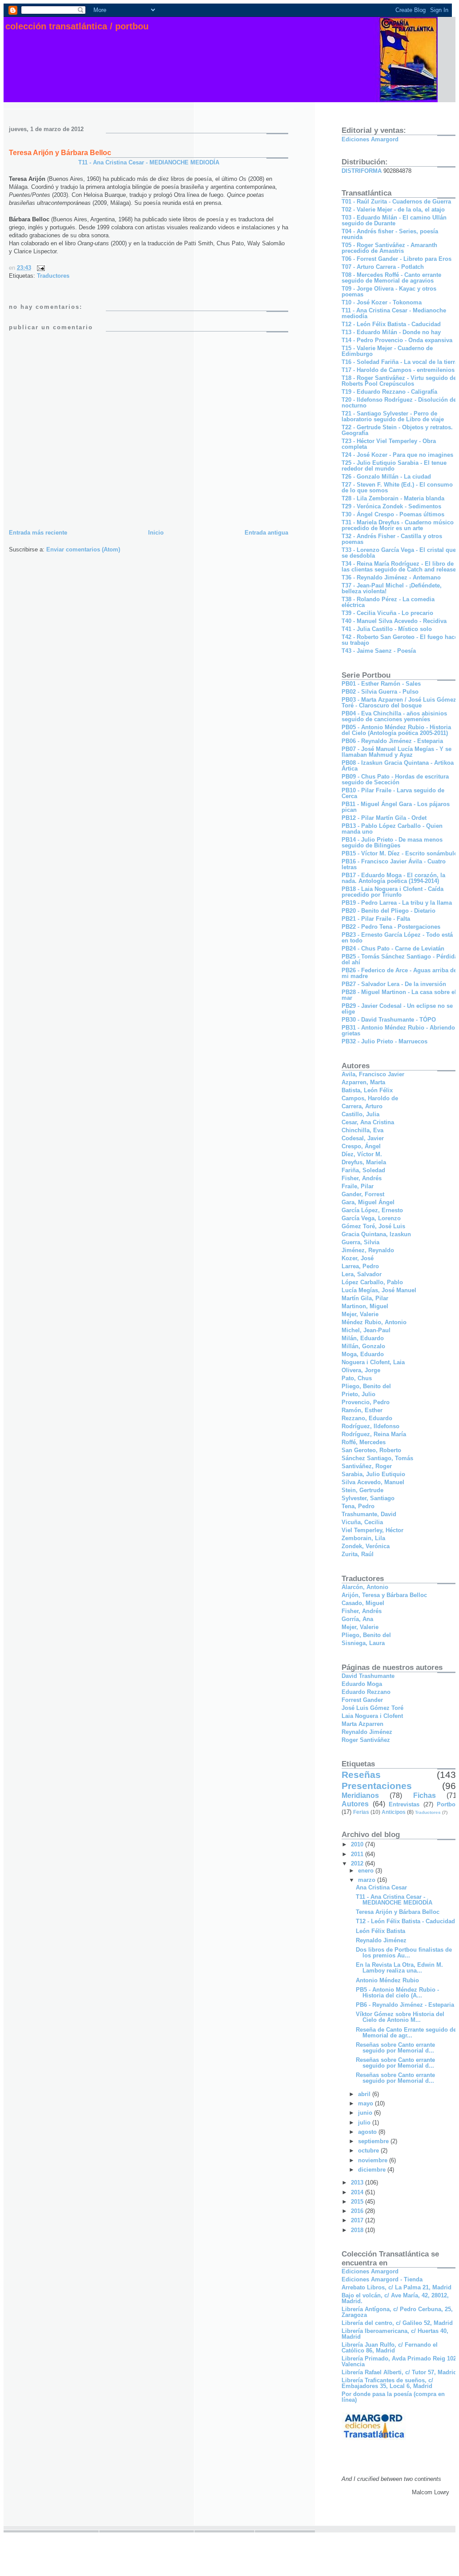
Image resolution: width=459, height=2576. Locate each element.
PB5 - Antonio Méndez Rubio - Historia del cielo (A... (397, 1993)
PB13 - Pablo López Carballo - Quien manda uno (392, 829)
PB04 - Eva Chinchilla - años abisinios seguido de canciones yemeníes (394, 716)
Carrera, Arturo (362, 1106)
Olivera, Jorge (361, 1370)
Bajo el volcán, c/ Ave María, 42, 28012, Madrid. (395, 2298)
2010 (358, 1844)
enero (367, 1871)
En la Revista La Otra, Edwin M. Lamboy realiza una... (399, 1968)
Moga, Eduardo (363, 1354)
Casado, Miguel (363, 1603)
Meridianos (360, 1795)
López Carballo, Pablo (372, 1282)
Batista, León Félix (367, 1090)
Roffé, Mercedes (364, 1442)
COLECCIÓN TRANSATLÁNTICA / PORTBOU (77, 26)
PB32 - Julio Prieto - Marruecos (385, 1041)
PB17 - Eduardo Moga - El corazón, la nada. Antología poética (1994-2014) (393, 878)
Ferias (361, 1812)
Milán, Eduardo (363, 1338)
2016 (358, 2211)
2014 (358, 2192)
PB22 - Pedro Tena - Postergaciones (391, 927)
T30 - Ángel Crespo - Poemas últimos (393, 514)
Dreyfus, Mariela (364, 1162)
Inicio (156, 533)
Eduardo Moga (362, 1684)
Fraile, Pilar (358, 1186)
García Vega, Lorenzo (371, 1218)
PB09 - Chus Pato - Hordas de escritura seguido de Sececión (395, 779)
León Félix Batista (380, 1931)
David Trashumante (368, 1676)
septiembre (374, 2141)
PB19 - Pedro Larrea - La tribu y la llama (397, 903)
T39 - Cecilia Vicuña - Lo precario (387, 613)
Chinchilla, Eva (362, 1130)
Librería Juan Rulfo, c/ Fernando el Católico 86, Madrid (390, 2348)
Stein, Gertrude (362, 1490)
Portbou (448, 1804)
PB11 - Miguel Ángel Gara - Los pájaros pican (396, 807)
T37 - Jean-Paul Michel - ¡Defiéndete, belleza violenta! (392, 588)
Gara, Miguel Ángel (368, 1202)
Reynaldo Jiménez (367, 1732)
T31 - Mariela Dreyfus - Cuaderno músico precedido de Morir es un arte (398, 525)
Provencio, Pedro (366, 1402)
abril (365, 2094)
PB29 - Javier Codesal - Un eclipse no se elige (397, 1009)
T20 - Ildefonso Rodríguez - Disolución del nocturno (400, 403)
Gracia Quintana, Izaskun (376, 1234)
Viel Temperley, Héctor (372, 1530)
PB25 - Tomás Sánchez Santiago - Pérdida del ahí (400, 959)
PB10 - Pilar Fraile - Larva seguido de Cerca (393, 793)
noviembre (374, 2160)
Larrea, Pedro (360, 1266)
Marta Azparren (362, 1724)
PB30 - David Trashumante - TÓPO (389, 1020)
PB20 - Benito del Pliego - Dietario (389, 911)
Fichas (425, 1795)
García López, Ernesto (372, 1210)
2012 (358, 1863)
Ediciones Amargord (370, 139)
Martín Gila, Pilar (365, 1298)
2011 (358, 1854)
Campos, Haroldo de (370, 1098)
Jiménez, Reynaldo (368, 1250)
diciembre (373, 2170)
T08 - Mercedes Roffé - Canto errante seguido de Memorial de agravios (391, 278)
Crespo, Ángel (361, 1146)
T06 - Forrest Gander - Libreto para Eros (397, 259)
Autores (355, 1804)
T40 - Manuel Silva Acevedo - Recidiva (394, 621)
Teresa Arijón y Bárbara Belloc (60, 153)
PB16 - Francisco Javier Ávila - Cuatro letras (394, 864)
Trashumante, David (369, 1514)
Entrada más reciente (38, 533)
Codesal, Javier (363, 1138)
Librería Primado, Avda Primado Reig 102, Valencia (400, 2361)
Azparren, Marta (363, 1082)
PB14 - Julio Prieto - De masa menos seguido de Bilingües (392, 843)
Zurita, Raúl (358, 1554)
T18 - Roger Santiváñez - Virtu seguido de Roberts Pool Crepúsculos (399, 381)
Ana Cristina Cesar (381, 1887)
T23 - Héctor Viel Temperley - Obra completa (389, 444)
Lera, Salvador (362, 1274)
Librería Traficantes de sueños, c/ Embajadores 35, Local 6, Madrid (387, 2383)
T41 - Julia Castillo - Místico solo (387, 629)
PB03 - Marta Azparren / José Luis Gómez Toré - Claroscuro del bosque (399, 703)
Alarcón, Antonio (365, 1587)
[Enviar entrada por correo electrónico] (39, 268)
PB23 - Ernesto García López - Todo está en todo (397, 938)
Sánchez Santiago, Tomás (377, 1458)
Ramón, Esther (362, 1410)
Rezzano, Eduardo (367, 1418)
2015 (358, 2202)
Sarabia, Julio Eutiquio (373, 1474)
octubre (369, 2151)
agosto (368, 2132)
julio (365, 2123)
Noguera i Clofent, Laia (373, 1362)
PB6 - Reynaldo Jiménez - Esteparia (405, 2005)
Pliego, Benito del (366, 1386)
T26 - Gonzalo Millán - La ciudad (386, 477)
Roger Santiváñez (366, 1740)
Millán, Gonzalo (363, 1346)
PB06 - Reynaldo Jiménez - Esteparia (392, 741)
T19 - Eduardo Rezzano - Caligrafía (389, 392)
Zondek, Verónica (366, 1546)
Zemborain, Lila (363, 1538)
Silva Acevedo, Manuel (373, 1482)
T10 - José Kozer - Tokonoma (382, 302)
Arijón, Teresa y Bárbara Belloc (384, 1595)
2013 (358, 2183)
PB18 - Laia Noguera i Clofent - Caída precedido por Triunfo (393, 892)
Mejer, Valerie (360, 1314)
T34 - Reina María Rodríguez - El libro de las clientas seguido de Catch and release (399, 567)
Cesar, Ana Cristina (368, 1122)
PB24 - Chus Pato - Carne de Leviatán (393, 949)
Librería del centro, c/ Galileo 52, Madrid (397, 2323)
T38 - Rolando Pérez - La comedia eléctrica (388, 602)
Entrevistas (404, 1804)
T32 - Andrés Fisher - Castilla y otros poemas (392, 539)
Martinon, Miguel (365, 1306)
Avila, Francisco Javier (373, 1074)
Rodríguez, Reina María (374, 1434)
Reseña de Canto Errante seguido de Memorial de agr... (406, 2033)
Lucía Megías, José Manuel (379, 1290)
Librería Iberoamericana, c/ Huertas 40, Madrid (395, 2334)
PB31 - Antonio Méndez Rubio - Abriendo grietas (398, 1030)
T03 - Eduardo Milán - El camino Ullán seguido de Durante (394, 220)
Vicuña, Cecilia (362, 1522)
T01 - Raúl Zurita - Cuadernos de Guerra (396, 202)
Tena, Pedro (358, 1506)
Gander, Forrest (363, 1194)
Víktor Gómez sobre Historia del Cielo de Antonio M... (400, 2017)
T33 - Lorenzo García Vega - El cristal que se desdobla (399, 553)
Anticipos (394, 1812)
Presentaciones (377, 1786)
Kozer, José (358, 1258)
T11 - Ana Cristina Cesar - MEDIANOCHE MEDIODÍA (149, 162)
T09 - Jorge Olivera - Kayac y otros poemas (389, 292)
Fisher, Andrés (362, 1178)
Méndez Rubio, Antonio (374, 1322)
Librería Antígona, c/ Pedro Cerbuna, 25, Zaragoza (397, 2312)
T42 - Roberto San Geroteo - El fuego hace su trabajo (400, 640)
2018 (358, 2230)
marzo (368, 1880)
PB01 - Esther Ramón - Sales (381, 684)
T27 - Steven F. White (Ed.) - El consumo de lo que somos (397, 487)
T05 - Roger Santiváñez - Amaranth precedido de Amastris (389, 248)
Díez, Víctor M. (362, 1154)
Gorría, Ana (357, 1619)
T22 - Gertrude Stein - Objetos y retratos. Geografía (397, 430)
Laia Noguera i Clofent (372, 1716)
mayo (366, 2103)
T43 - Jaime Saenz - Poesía (379, 651)
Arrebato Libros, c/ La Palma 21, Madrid (397, 2287)
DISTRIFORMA (362, 171)
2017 (358, 2220)
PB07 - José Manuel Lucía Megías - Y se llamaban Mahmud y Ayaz (397, 752)
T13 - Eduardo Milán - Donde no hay (391, 332)
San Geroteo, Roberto (371, 1450)
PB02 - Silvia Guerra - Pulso (380, 692)
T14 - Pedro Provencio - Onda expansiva (397, 340)
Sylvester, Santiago (368, 1498)
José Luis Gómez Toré (372, 1708)
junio (366, 2113)
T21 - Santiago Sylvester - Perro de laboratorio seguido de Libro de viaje (393, 416)
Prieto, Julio (358, 1394)
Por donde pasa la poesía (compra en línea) (393, 2397)
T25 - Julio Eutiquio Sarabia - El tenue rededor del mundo (394, 466)
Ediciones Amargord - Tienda (382, 2279)
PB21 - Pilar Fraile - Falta (376, 919)
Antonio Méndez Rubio (387, 1980)
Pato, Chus (357, 1378)
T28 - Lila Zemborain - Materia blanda (393, 498)
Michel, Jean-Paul (366, 1330)
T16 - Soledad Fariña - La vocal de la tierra (400, 362)
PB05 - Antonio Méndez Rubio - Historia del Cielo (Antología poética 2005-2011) (396, 730)
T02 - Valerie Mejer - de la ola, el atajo (393, 210)
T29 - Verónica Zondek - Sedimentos (391, 506)
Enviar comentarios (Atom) (83, 549)
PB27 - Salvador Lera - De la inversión (394, 984)
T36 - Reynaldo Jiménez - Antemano (391, 577)
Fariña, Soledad (363, 1170)
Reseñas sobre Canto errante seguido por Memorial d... (395, 2048)
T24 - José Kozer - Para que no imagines (397, 455)
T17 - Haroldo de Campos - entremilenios (398, 370)
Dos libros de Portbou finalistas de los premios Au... (404, 1953)
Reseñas (361, 1775)
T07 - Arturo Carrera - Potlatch (383, 267)
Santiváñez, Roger (367, 1466)
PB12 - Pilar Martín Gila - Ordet (384, 818)
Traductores (53, 276)
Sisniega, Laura (363, 1643)
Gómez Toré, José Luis (373, 1226)
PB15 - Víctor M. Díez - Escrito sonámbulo (400, 853)
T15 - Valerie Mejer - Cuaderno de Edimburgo (387, 351)
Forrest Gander (362, 1700)
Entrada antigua (266, 533)
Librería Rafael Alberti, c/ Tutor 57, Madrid (399, 2372)
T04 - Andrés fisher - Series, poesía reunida (390, 234)
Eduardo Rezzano (366, 1692)
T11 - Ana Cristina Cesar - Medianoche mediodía (394, 313)
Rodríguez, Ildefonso (370, 1426)
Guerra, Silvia (360, 1242)
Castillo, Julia (360, 1114)
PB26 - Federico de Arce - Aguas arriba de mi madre (399, 973)
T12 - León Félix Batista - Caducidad (391, 324)
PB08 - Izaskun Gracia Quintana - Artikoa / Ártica (399, 766)
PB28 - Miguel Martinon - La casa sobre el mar (399, 995)
